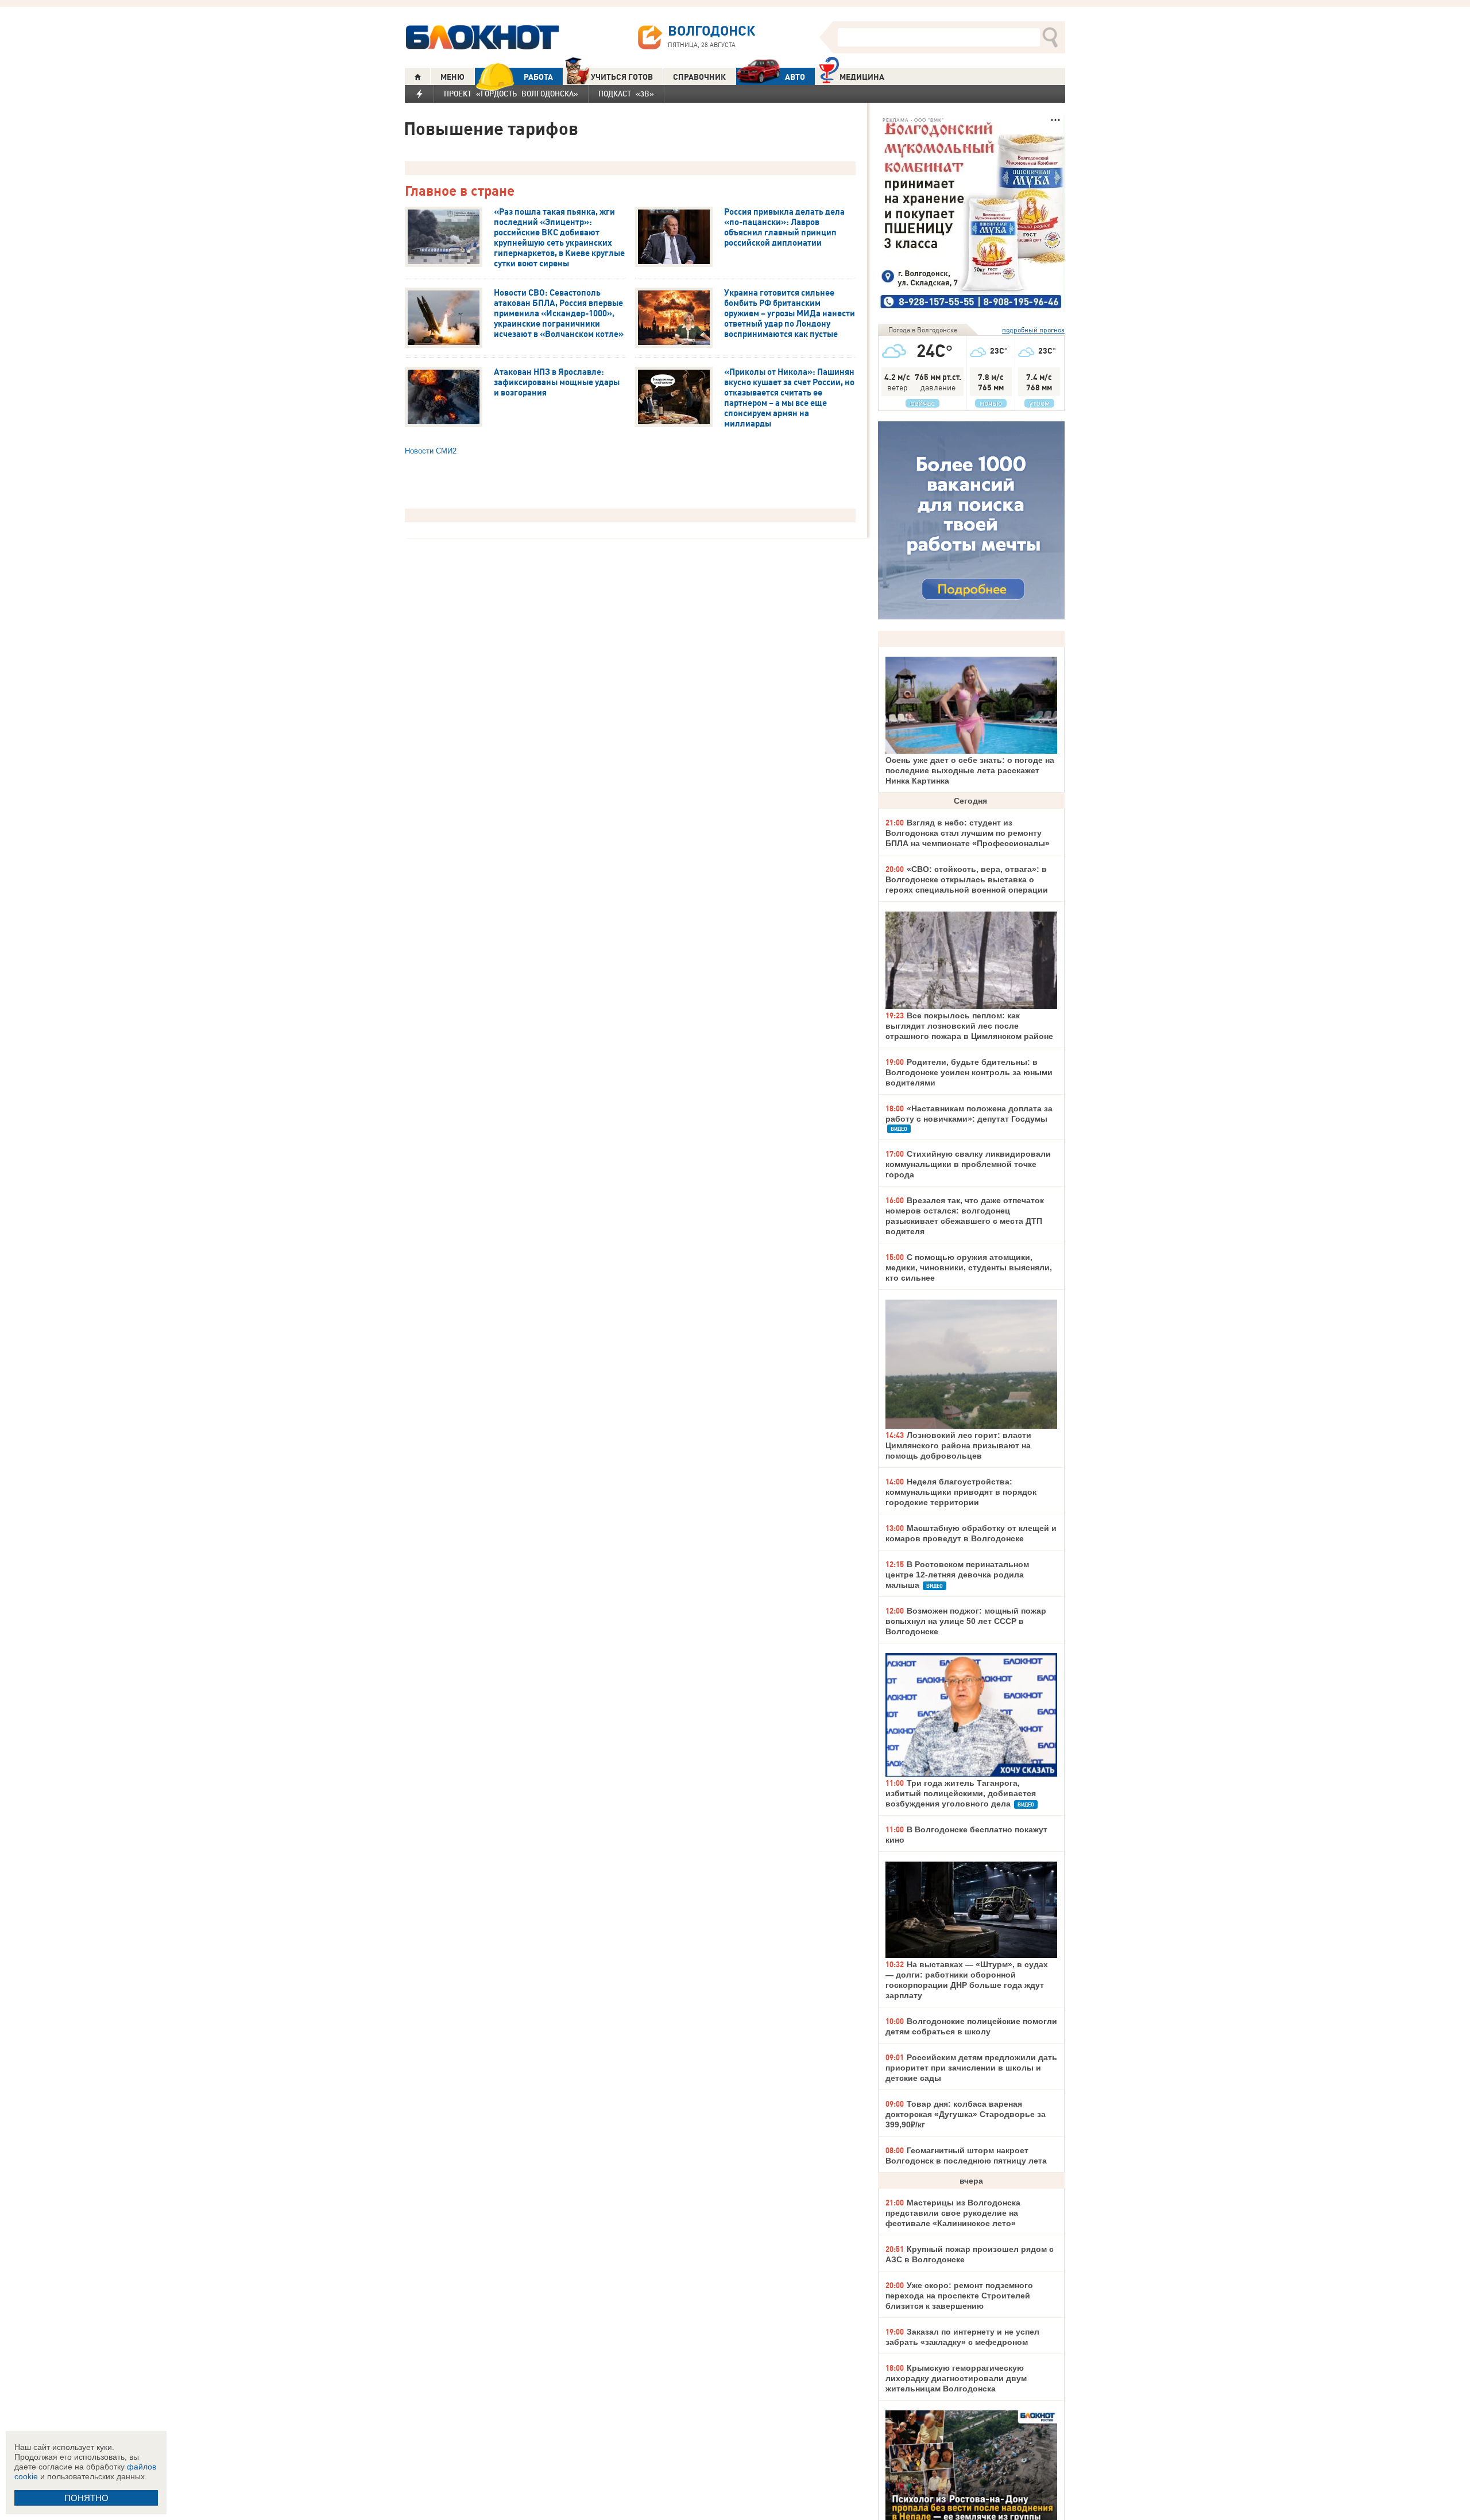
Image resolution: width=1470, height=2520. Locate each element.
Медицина (862, 77)
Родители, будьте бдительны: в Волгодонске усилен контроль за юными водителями (969, 1072)
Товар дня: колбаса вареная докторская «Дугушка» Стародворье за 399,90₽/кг (966, 2114)
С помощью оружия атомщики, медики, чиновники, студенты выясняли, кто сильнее (969, 1267)
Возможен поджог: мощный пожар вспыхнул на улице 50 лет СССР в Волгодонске (966, 1621)
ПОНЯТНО (86, 2498)
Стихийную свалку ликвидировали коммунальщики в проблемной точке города (968, 1164)
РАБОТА (538, 77)
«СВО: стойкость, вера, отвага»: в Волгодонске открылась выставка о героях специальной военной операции (967, 879)
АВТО (795, 77)
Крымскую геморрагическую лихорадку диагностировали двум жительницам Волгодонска (956, 2378)
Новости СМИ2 (431, 451)
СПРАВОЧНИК (699, 77)
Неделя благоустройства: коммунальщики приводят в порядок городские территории (961, 1492)
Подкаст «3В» (626, 94)
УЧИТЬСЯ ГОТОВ (622, 77)
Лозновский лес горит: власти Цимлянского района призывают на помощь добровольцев (958, 1445)
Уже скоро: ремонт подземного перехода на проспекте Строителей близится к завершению (959, 2296)
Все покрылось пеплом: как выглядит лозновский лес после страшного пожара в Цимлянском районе (969, 1026)
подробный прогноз (1033, 330)
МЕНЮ (452, 77)
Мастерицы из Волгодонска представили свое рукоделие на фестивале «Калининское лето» (953, 2213)
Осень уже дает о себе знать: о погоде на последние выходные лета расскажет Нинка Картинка (970, 770)
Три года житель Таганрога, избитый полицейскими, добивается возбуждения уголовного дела (961, 1793)
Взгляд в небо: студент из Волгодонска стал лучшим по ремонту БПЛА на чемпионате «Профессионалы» (968, 833)
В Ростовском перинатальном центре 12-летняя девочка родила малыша (957, 1575)
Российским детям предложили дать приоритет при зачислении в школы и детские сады (971, 2068)
